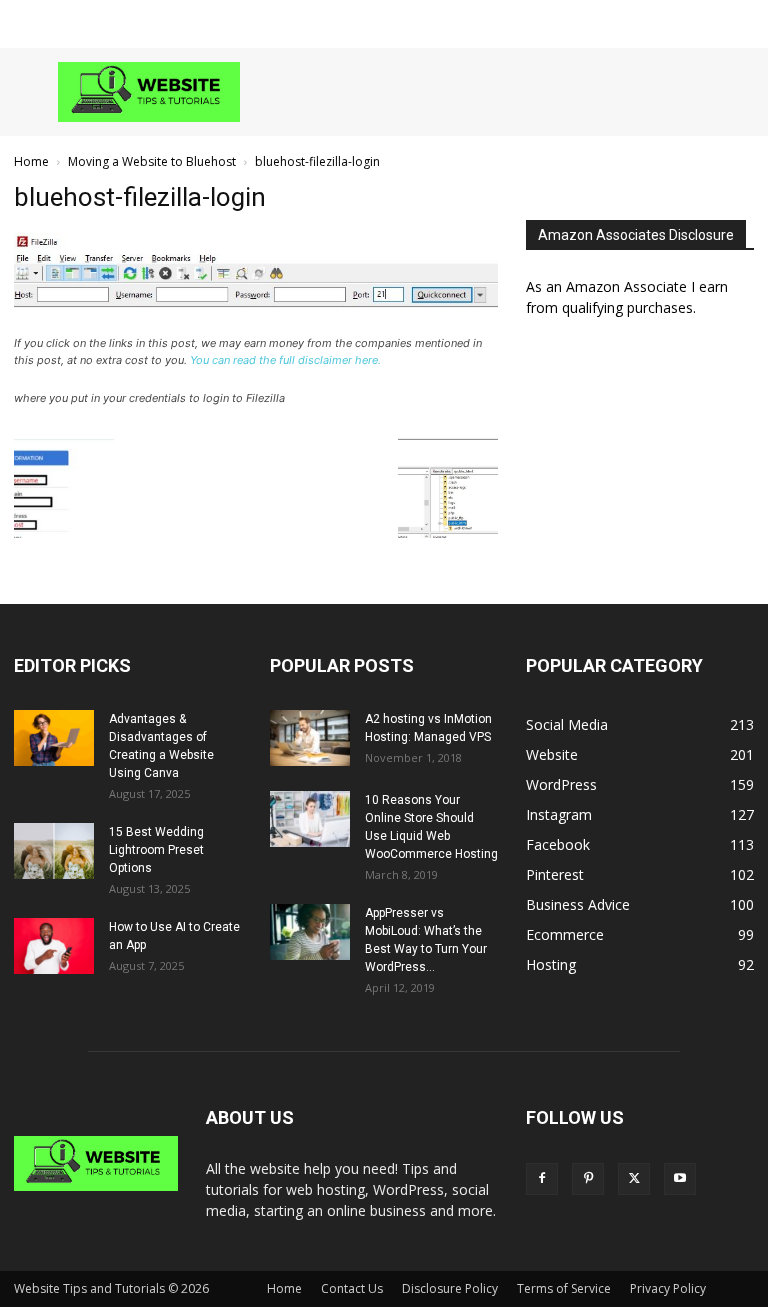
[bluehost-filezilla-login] (256, 324)
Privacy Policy (668, 1288)
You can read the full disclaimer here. (285, 360)
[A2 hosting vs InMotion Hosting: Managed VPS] (310, 738)
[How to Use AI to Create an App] (54, 946)
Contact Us (352, 1288)
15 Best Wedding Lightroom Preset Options (156, 850)
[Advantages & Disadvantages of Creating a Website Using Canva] (54, 738)
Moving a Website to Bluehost (152, 161)
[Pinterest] (588, 1179)
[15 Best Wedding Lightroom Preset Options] (54, 851)
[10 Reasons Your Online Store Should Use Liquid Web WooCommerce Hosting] (310, 819)
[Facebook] (542, 1179)
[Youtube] (680, 1179)
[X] (634, 1179)
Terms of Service (564, 1288)
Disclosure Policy (450, 1288)
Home (31, 161)
